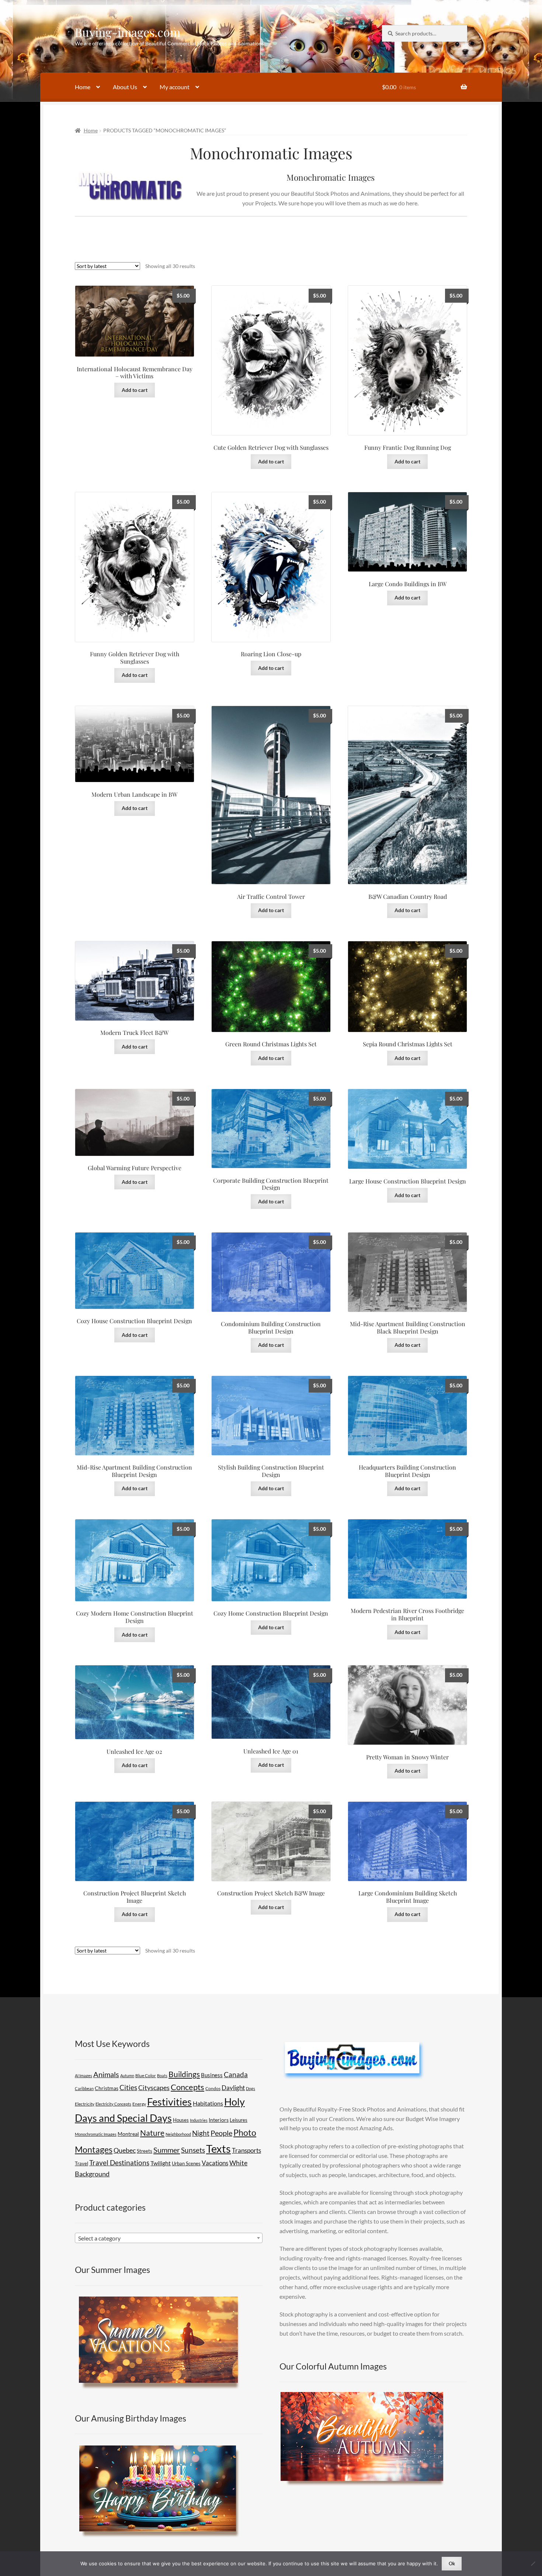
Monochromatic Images (96, 2134)
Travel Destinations (119, 2163)
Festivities (169, 2102)
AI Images (84, 2076)
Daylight (233, 2088)
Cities (128, 2087)
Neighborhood (178, 2134)
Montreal (128, 2134)
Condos (213, 2088)
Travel (81, 2163)
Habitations (208, 2103)
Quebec (125, 2150)
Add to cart (135, 390)
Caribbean (84, 2088)
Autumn (127, 2076)
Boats (162, 2076)
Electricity (85, 2104)
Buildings (184, 2074)
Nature (152, 2133)
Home (83, 87)
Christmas (107, 2088)
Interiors (219, 2120)
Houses (181, 2120)
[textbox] (169, 2238)
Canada (236, 2074)
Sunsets (193, 2150)
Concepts (187, 2087)
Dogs (251, 2088)
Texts (218, 2149)
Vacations (215, 2163)
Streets (145, 2151)
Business (212, 2075)
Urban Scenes (186, 2163)
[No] (533, 2563)
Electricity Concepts (113, 2104)
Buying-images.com (128, 32)
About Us (125, 87)
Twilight (161, 2163)
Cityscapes (154, 2087)
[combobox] (169, 2238)
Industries (199, 2120)
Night (201, 2133)
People (221, 2133)
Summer (167, 2150)
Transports (246, 2150)
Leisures (239, 2120)
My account (175, 87)
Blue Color (146, 2076)
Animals (106, 2074)
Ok (452, 2563)
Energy (139, 2104)
